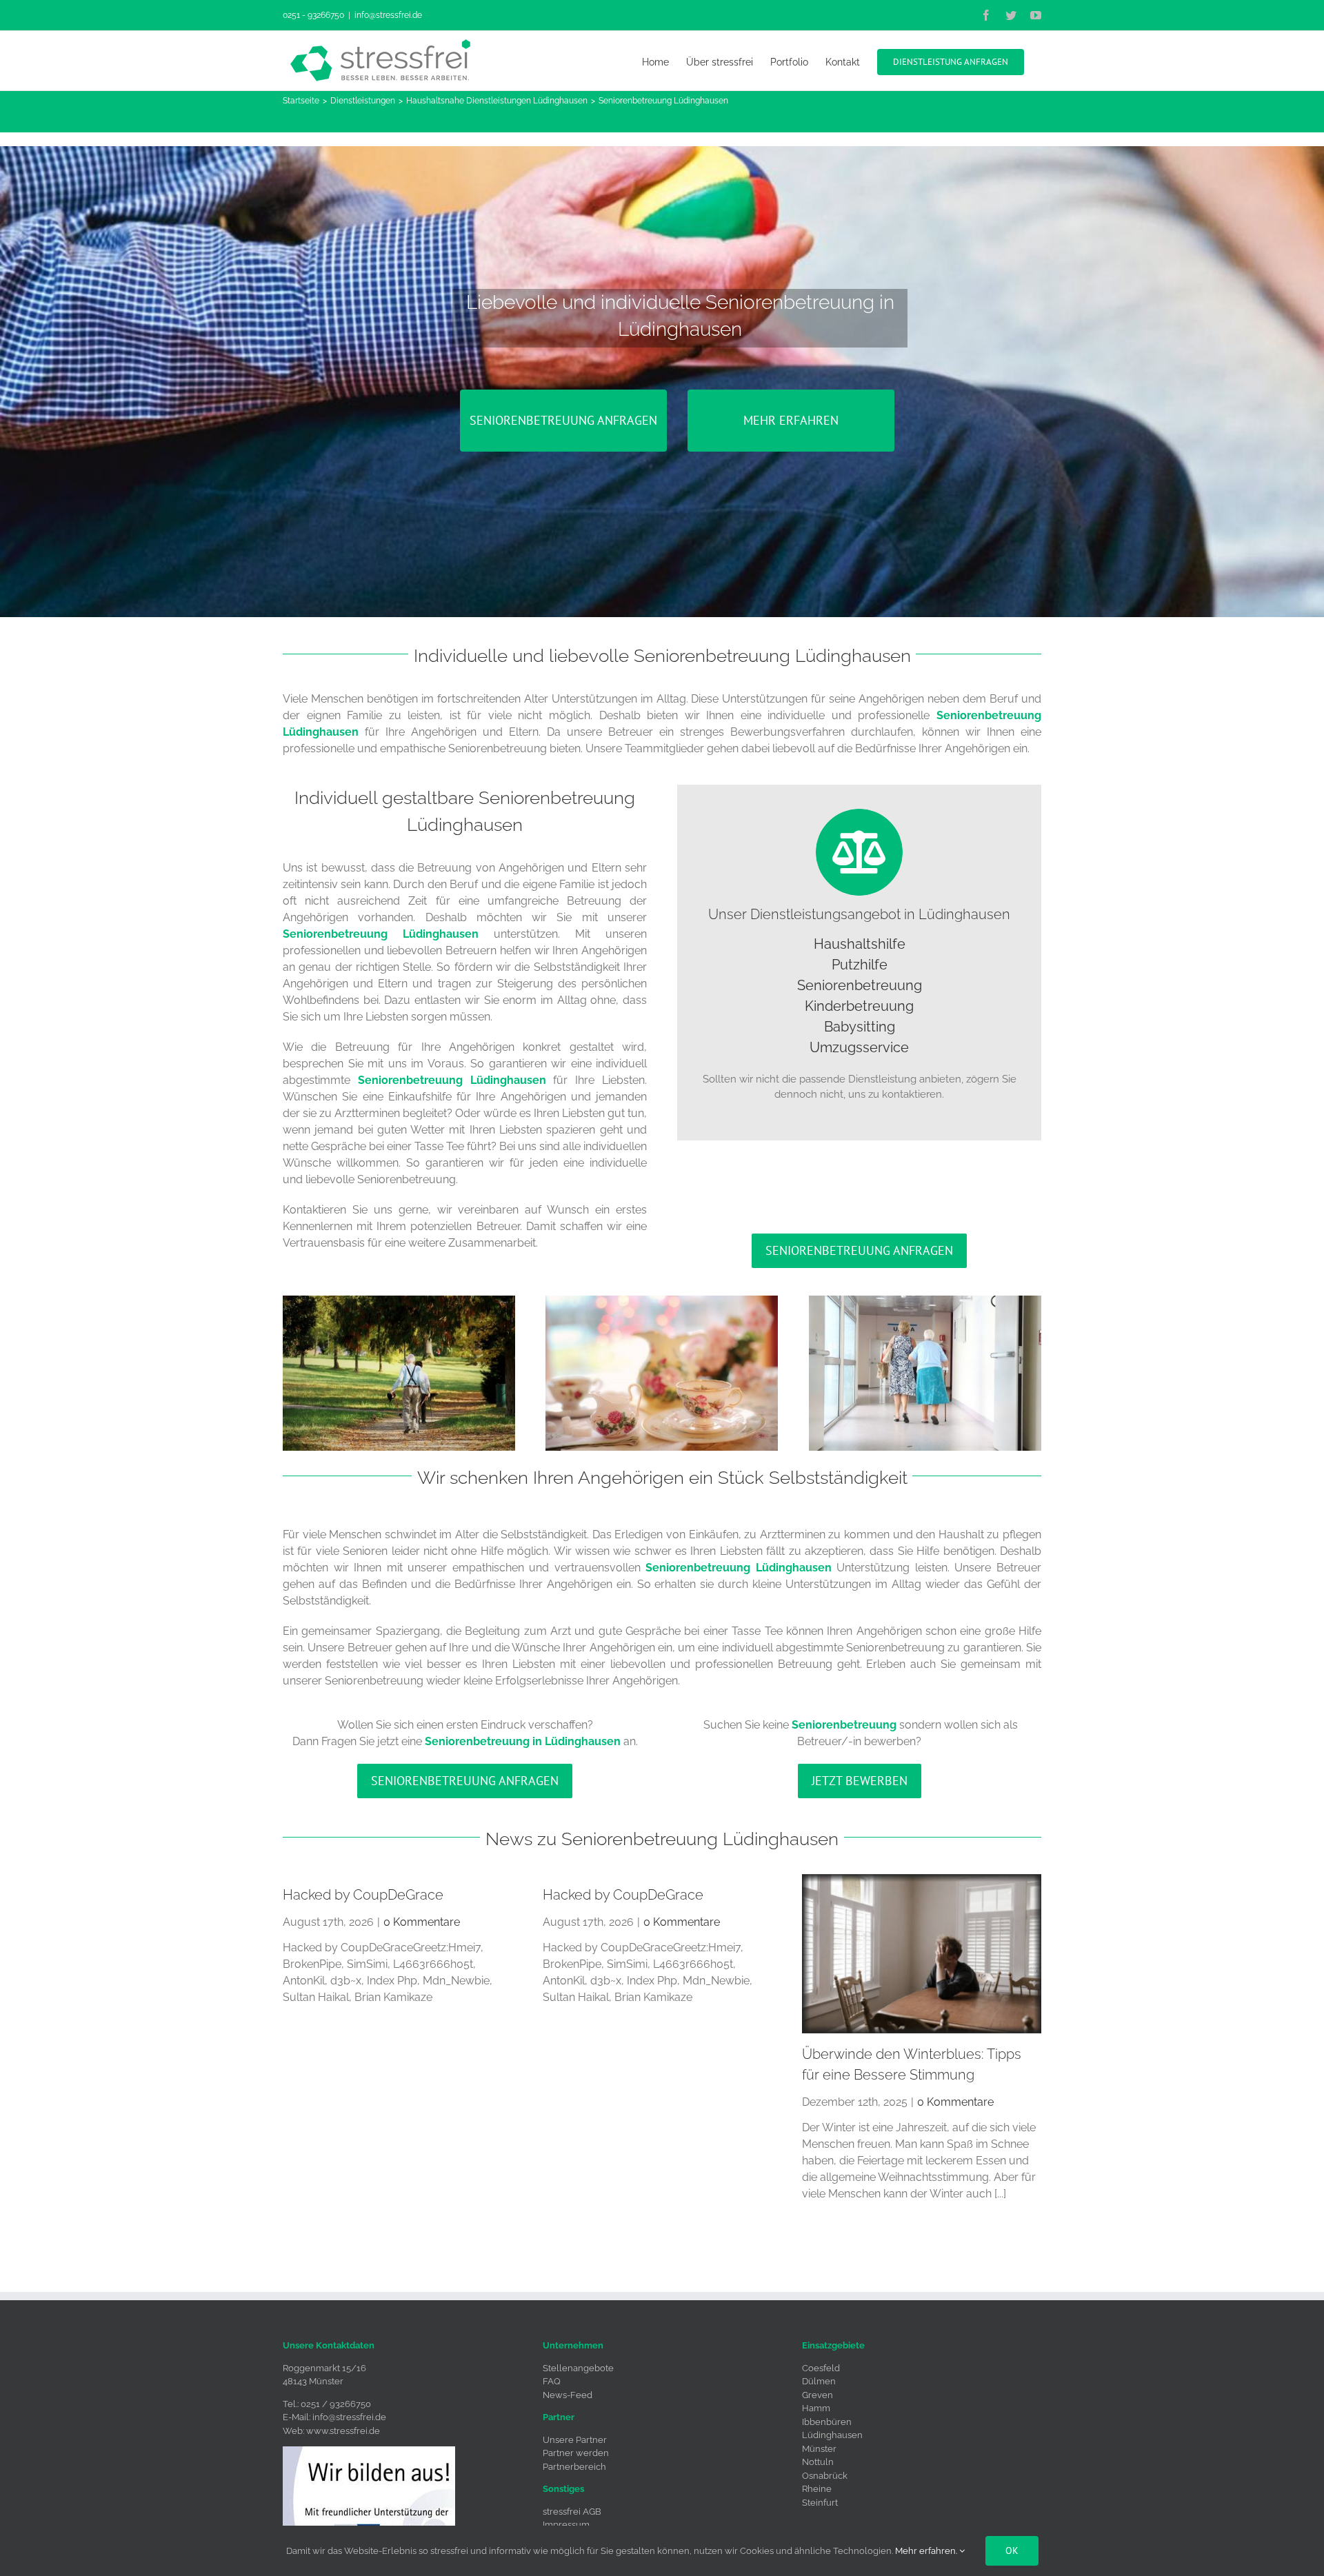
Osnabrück (825, 2476)
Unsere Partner (575, 2440)
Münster (819, 2449)
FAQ (552, 2381)
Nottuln (818, 2462)
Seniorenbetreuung (860, 985)
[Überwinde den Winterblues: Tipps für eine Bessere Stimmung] (922, 1954)
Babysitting (860, 1027)
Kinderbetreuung (859, 1006)
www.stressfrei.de (343, 2431)
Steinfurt (820, 2503)
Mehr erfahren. (927, 2551)
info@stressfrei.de (388, 15)
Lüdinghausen (832, 2435)
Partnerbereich (574, 2467)
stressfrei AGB (572, 2512)
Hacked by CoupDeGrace (363, 1895)
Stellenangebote (578, 2368)
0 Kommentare (422, 1922)
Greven (818, 2395)
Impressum (566, 2525)
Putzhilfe (860, 965)
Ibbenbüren (827, 2422)
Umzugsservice (859, 1047)
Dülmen (819, 2381)
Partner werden (576, 2453)
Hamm (816, 2408)
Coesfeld (821, 2368)
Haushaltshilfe (860, 944)
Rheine (817, 2489)
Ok (1012, 2550)
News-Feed (568, 2395)
